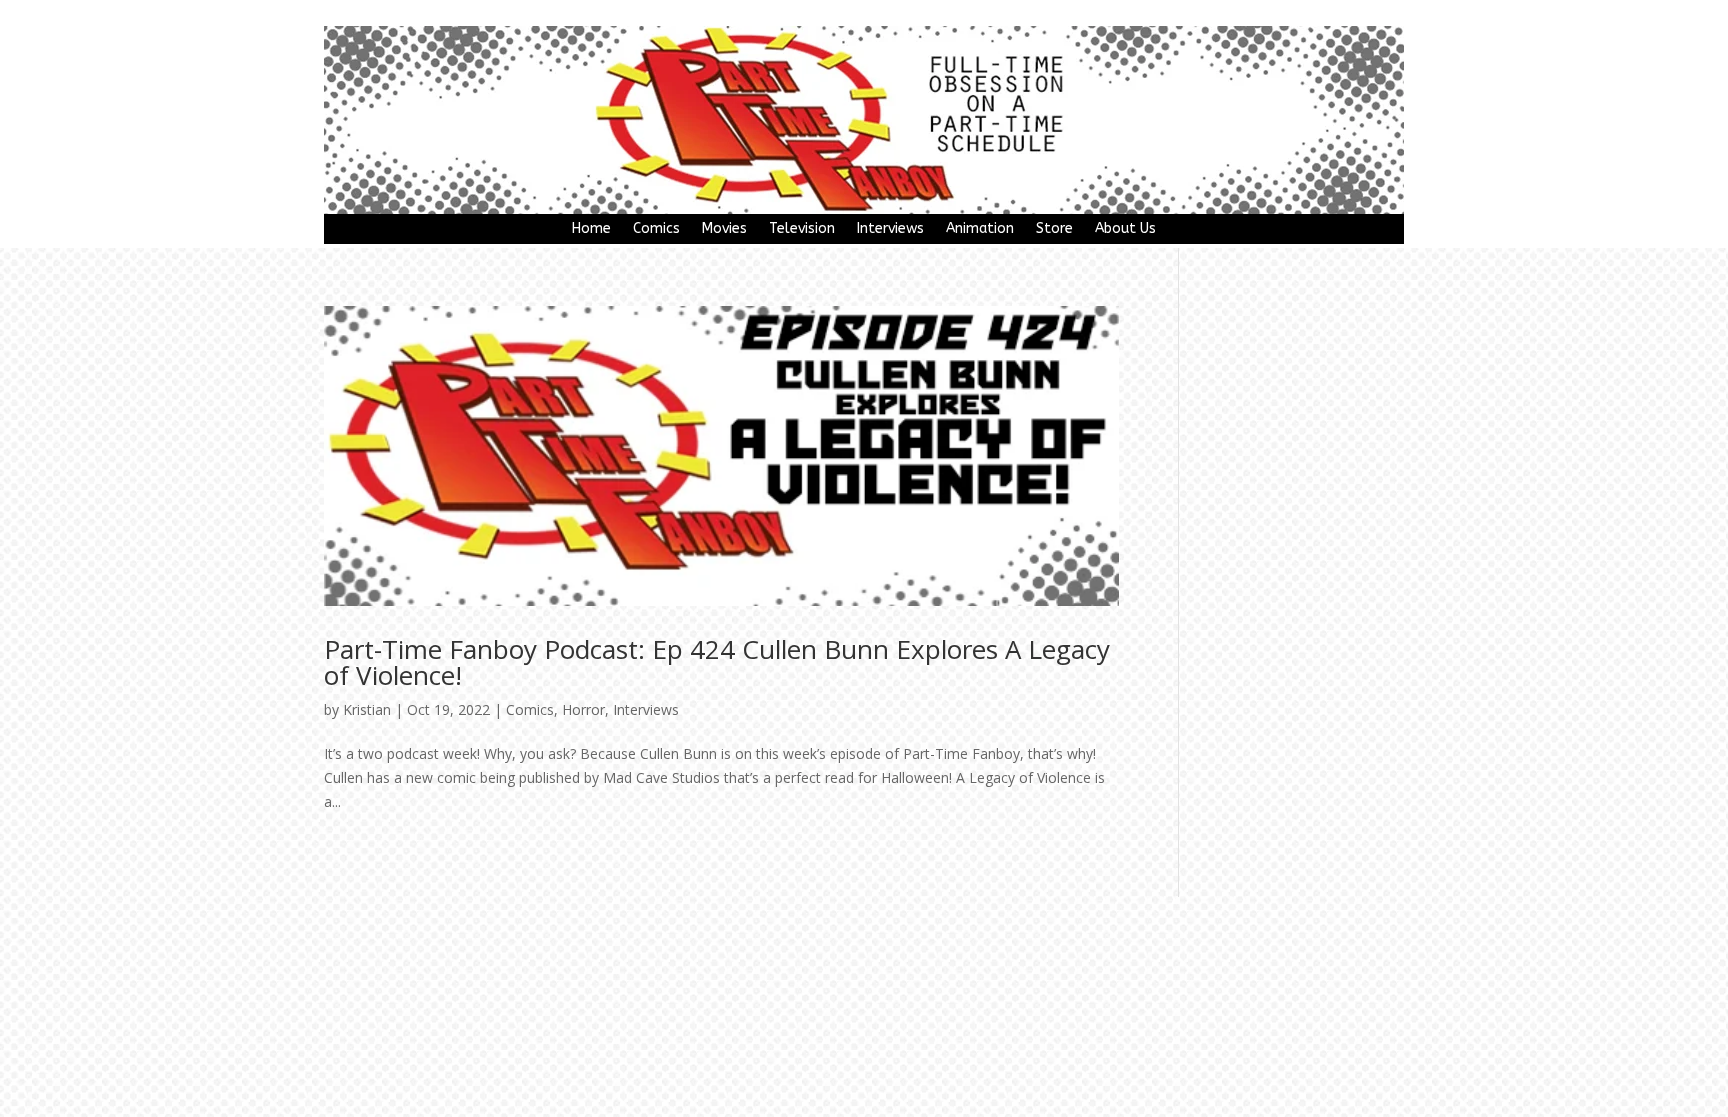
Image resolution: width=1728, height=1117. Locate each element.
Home (591, 229)
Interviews (890, 229)
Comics (656, 229)
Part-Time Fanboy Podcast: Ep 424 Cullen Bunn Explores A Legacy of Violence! (717, 662)
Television (802, 229)
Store (1054, 229)
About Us (1125, 229)
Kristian (367, 709)
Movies (724, 229)
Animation (980, 229)
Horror (583, 709)
